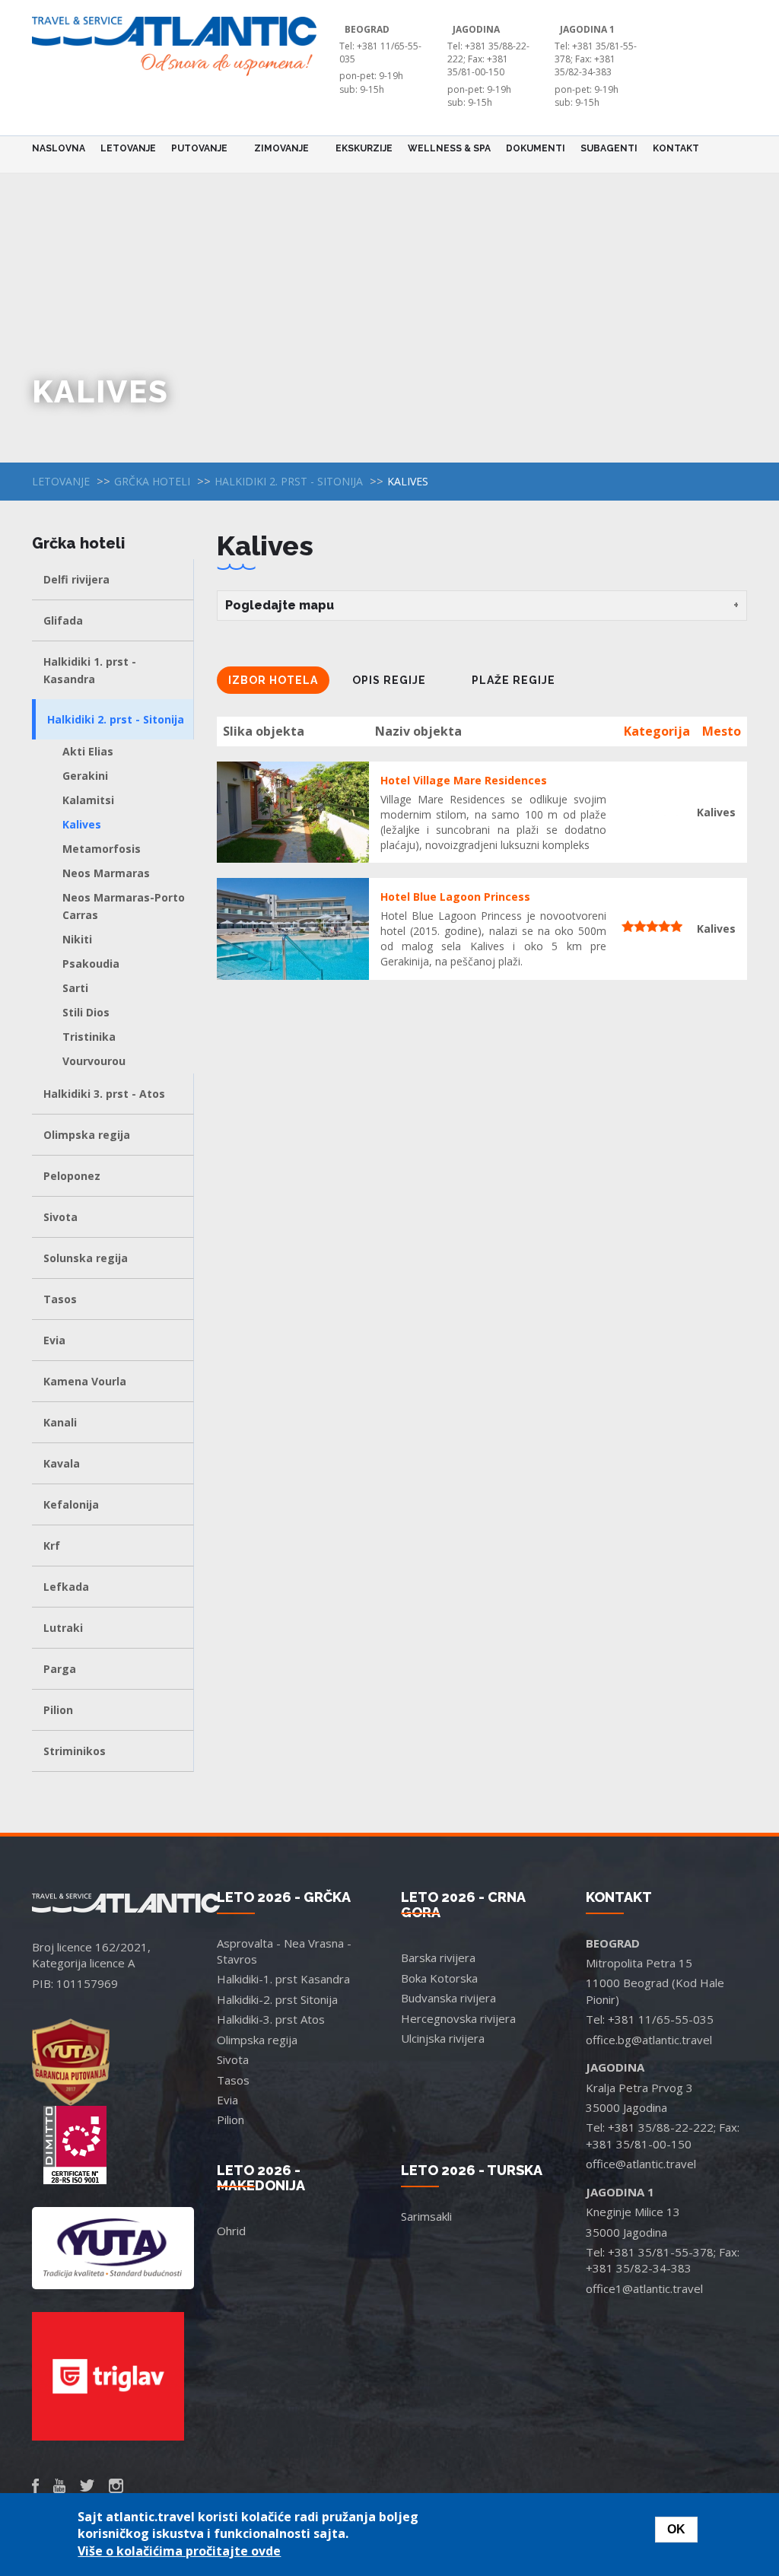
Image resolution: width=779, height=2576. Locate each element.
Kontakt (676, 148)
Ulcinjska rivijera (443, 2038)
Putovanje (196, 148)
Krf (52, 1546)
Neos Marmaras (106, 873)
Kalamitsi (88, 800)
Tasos (60, 1299)
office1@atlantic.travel (644, 2288)
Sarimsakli (426, 2216)
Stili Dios (86, 1012)
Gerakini (85, 776)
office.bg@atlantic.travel (649, 2040)
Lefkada (66, 1587)
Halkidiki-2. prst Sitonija (277, 1999)
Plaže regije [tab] (514, 680)
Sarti (75, 988)
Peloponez (72, 1176)
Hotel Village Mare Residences (464, 780)
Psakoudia (91, 964)
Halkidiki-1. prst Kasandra (283, 1979)
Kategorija (657, 731)
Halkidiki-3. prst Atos (271, 2019)
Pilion (58, 1710)
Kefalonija (71, 1504)
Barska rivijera (438, 1957)
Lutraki (63, 1628)
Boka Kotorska (439, 1978)
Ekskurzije (364, 148)
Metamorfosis (102, 849)
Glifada (63, 620)
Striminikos (75, 1751)
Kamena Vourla (85, 1381)
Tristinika (89, 1037)
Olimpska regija (87, 1135)
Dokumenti (536, 148)
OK (676, 2529)
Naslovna (59, 148)
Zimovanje (278, 148)
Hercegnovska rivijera (458, 2018)
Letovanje (128, 148)
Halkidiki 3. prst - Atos (104, 1094)
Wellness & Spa (449, 148)
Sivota (60, 1217)
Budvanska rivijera (448, 1998)
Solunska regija (86, 1258)
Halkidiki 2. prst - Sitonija (289, 481)
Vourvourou (94, 1061)
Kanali (60, 1422)
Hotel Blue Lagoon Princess (455, 897)
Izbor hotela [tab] (273, 680)
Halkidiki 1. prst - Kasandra (90, 670)
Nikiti (77, 939)
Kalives (82, 824)
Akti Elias (88, 751)
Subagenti (609, 148)
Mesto (722, 731)
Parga (60, 1669)
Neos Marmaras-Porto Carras (124, 906)
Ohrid (231, 2231)
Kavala (62, 1463)
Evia (54, 1340)
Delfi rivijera (76, 579)
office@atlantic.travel (641, 2164)
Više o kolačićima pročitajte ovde (179, 2551)
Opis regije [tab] (389, 680)
